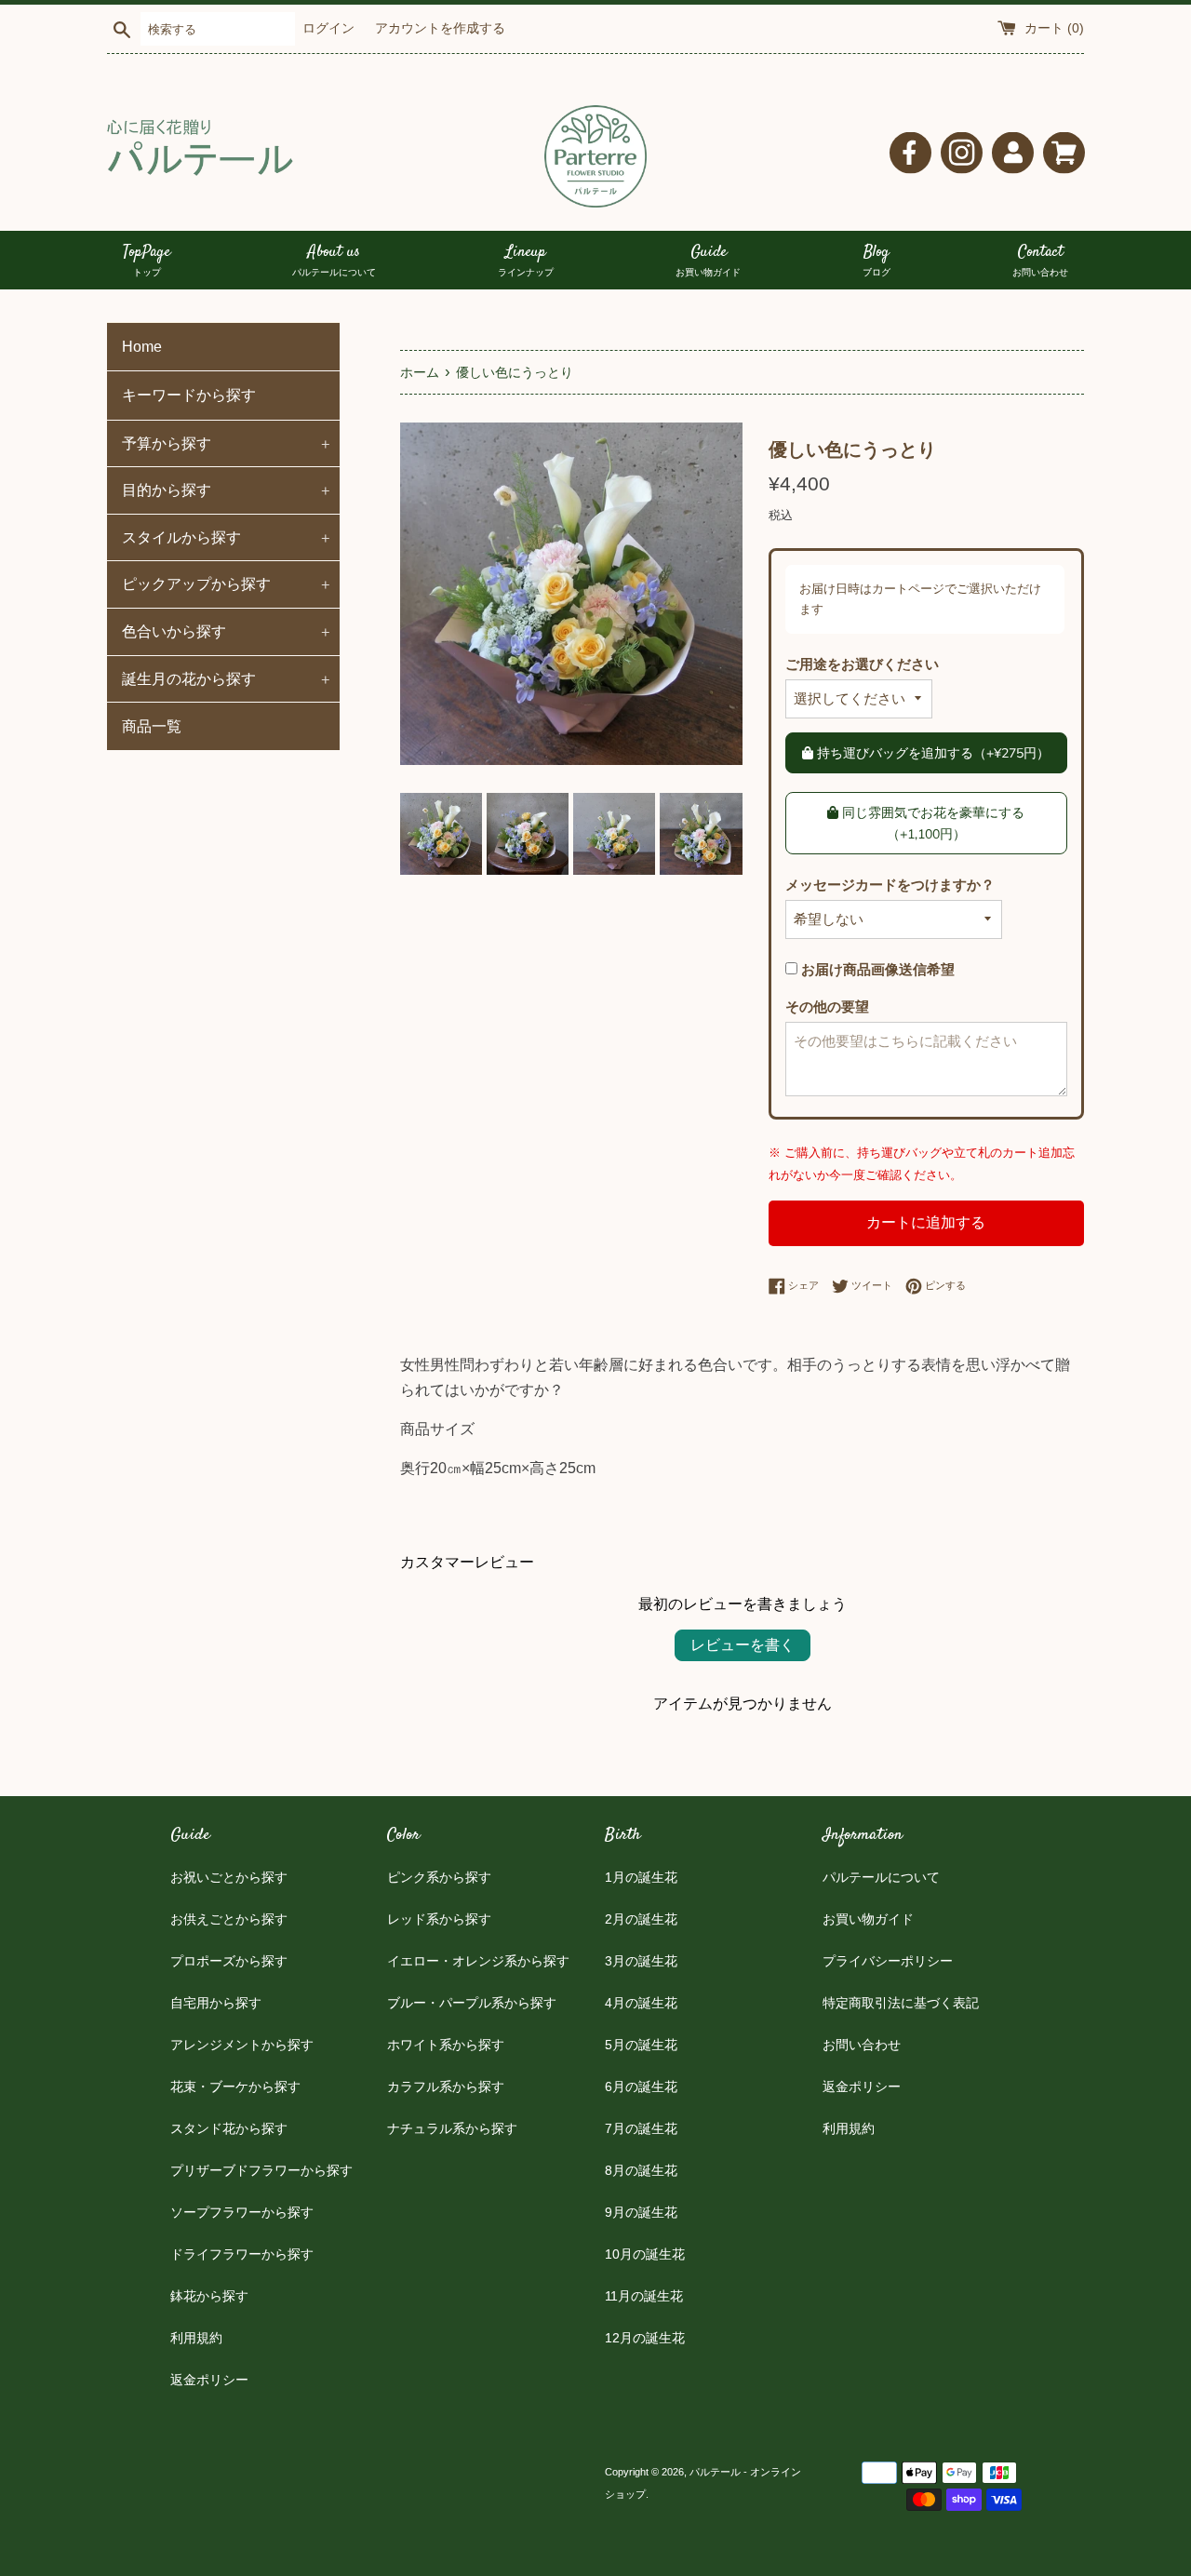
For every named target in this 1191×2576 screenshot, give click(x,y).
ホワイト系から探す (446, 2045)
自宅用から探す (216, 2003)
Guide (708, 261)
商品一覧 (152, 726)
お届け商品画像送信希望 (876, 969)
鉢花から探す (209, 2296)
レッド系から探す (439, 1919)
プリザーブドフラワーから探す (261, 2170)
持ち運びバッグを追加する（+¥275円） (931, 753)
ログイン (328, 28)
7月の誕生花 (641, 2128)
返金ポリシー (209, 2380)
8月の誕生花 (641, 2170)
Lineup (526, 261)
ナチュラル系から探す (452, 2128)
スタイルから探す (226, 537)
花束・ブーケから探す (235, 2086)
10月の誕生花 (645, 2254)
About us (334, 261)
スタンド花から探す (229, 2128)
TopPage (147, 261)
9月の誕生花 (641, 2212)
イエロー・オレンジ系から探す (478, 1961)
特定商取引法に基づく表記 (901, 2003)
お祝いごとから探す (229, 1877)
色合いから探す (226, 631)
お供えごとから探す (229, 1919)
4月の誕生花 (641, 2003)
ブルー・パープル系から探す (472, 2003)
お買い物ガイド (868, 1919)
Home (142, 347)
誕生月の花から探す (226, 678)
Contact (1040, 261)
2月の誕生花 (641, 1919)
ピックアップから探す (226, 584)
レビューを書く (743, 1645)
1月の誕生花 (641, 1877)
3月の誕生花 (641, 1961)
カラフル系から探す (446, 2086)
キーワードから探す (189, 395)
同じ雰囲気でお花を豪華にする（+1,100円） (931, 823)
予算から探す (226, 443)
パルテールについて (881, 1877)
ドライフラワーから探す (242, 2254)
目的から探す (226, 490)
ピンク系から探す (439, 1877)
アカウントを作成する (440, 28)
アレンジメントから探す (242, 2045)
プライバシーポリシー (888, 1961)
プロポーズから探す (229, 1961)
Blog (877, 261)
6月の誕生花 (641, 2086)
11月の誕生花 (644, 2296)
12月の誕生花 (645, 2338)
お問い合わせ (862, 2045)
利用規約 (196, 2338)
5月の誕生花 (641, 2045)
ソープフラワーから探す (242, 2212)
